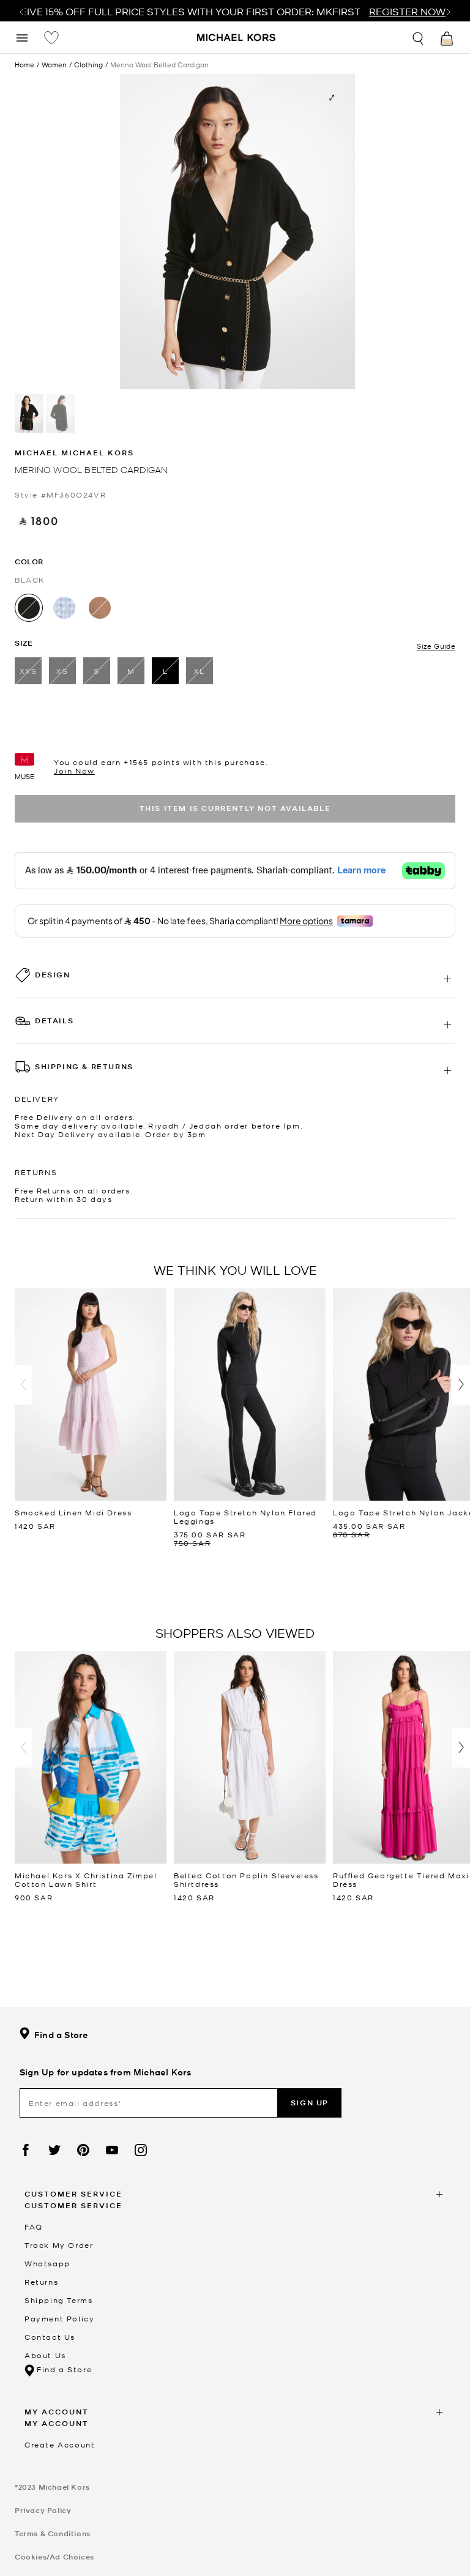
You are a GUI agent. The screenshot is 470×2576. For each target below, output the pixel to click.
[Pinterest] (83, 2150)
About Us (45, 2355)
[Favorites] (51, 37)
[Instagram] (141, 2150)
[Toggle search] (419, 37)
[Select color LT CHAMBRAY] (64, 608)
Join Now (74, 771)
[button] (24, 1385)
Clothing (88, 65)
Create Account (60, 2444)
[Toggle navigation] (22, 37)
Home (24, 64)
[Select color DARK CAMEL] (100, 608)
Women (54, 65)
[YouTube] (112, 2150)
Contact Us (50, 2337)
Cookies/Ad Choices (54, 2557)
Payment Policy (59, 2318)
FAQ (34, 2227)
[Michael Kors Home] (237, 39)
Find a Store (61, 2035)
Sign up (310, 2103)
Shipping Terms (58, 2300)
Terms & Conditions (53, 2533)
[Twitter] (54, 2150)
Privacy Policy (43, 2510)
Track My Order (59, 2245)
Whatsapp (47, 2263)
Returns (41, 2282)
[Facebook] (26, 2150)
